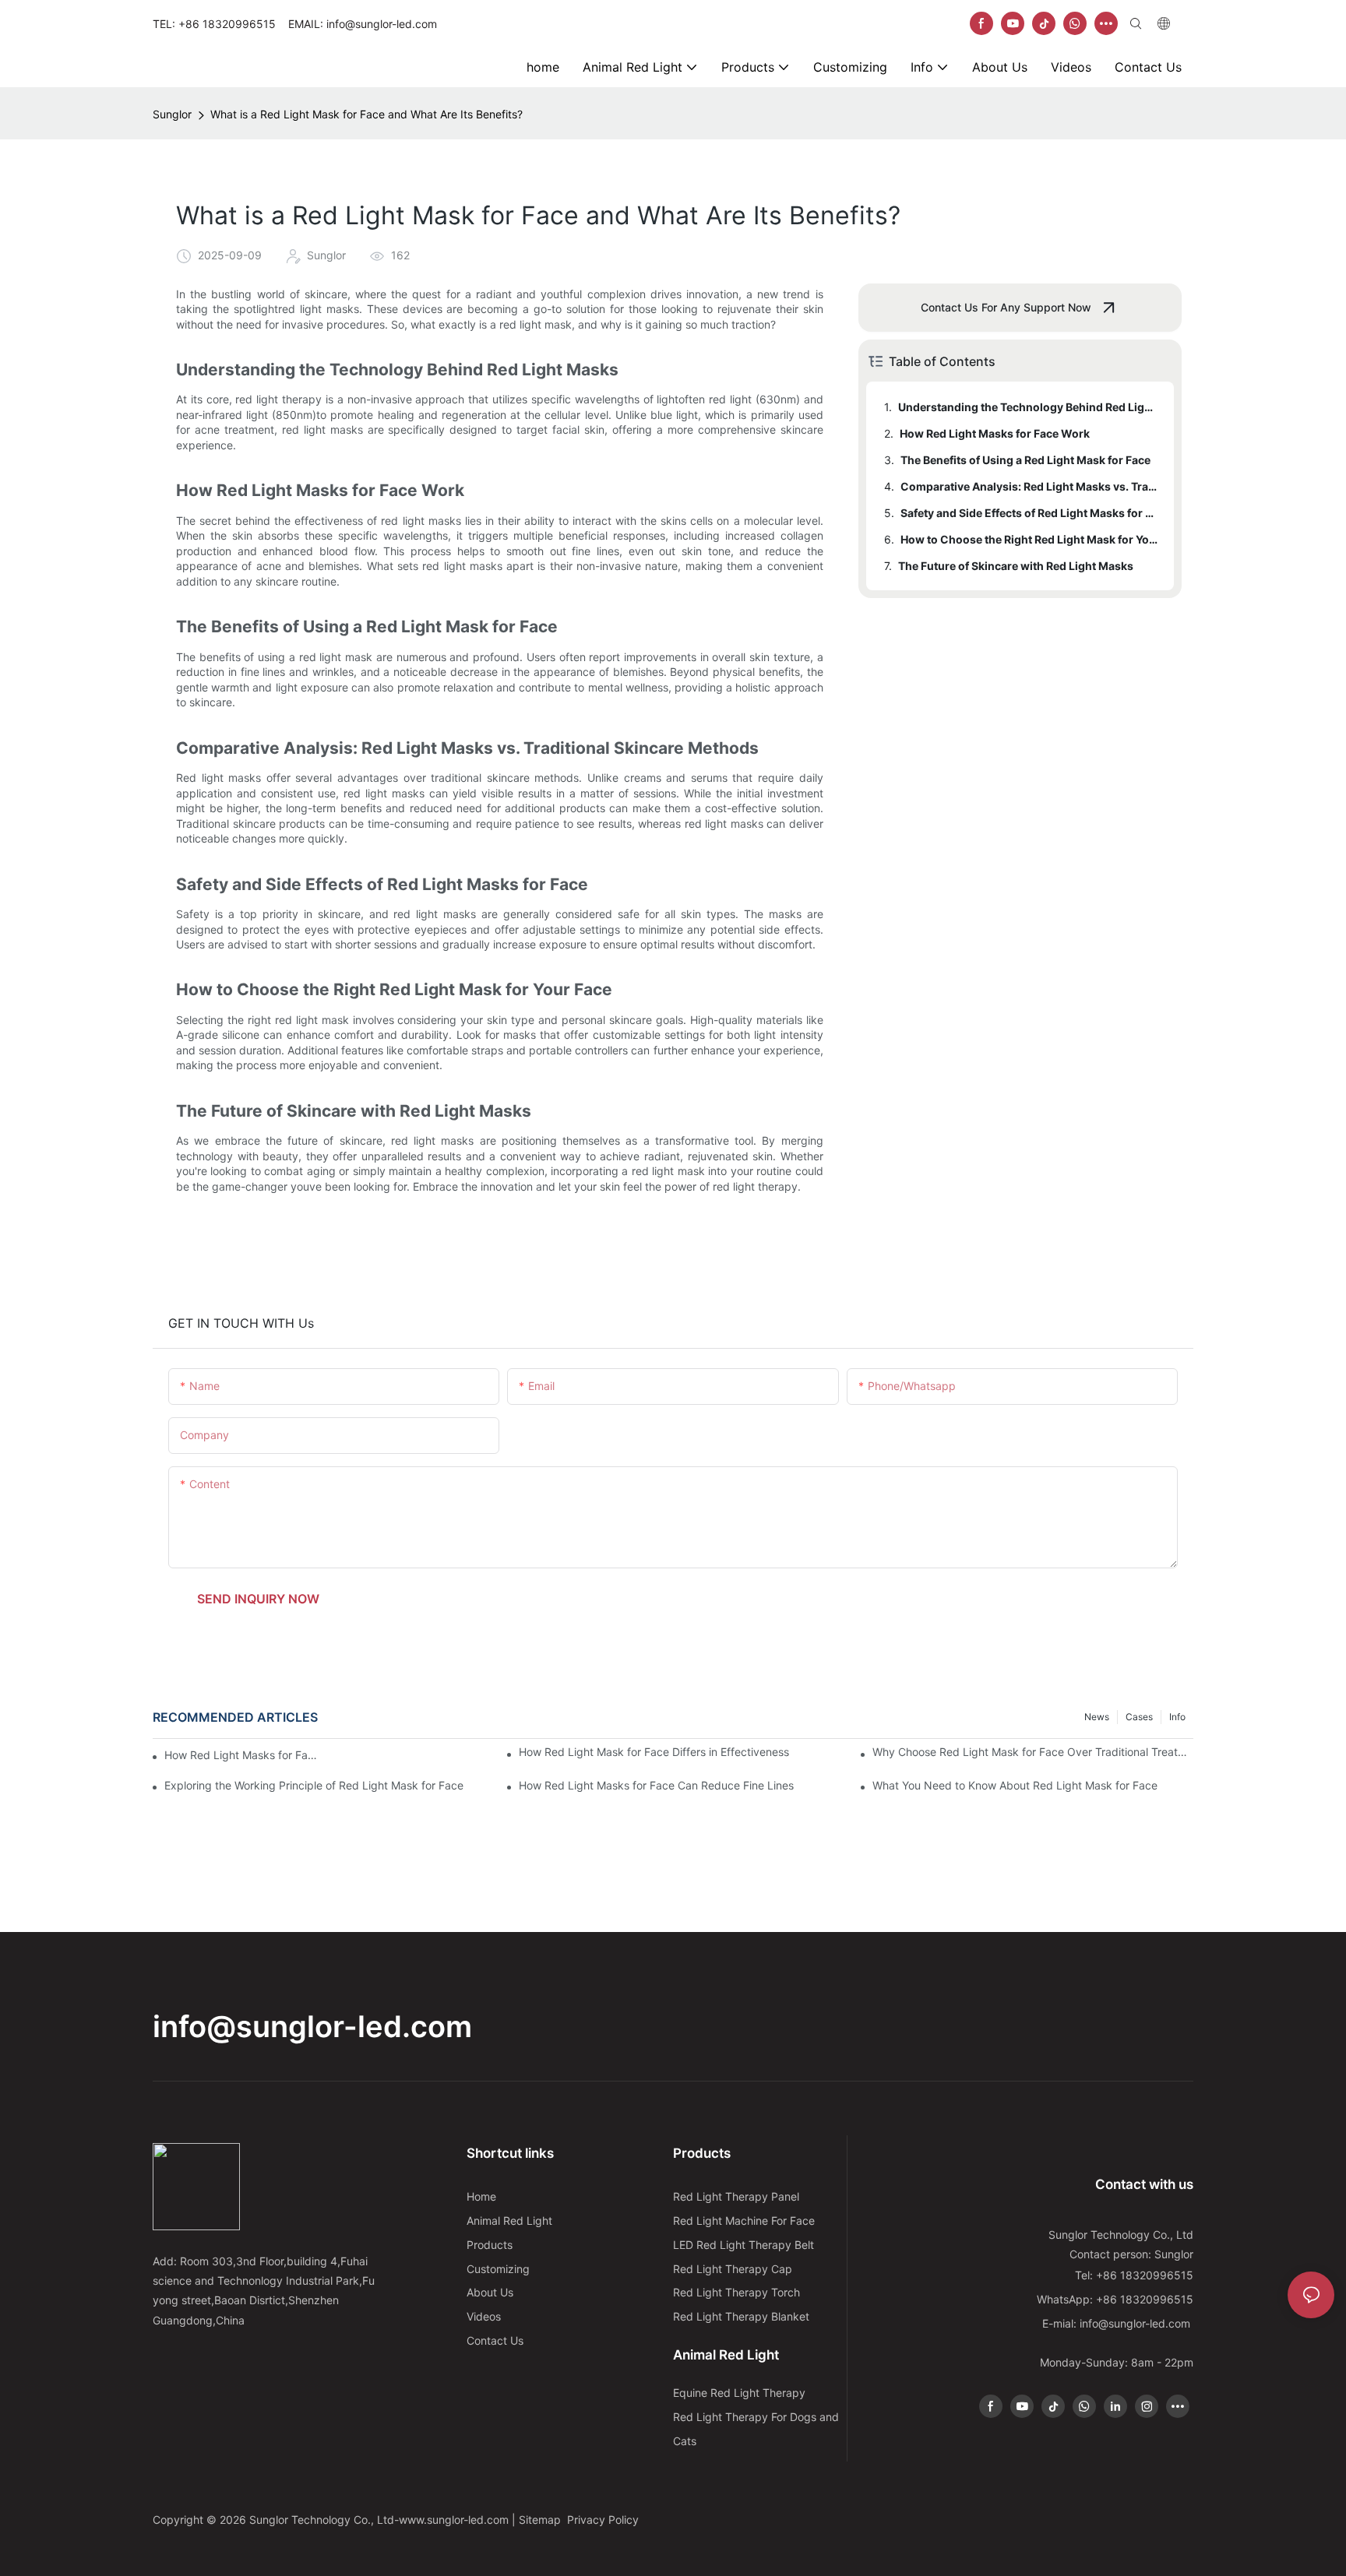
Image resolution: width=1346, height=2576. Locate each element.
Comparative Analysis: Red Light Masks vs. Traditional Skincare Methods (1030, 486)
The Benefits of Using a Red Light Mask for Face (1025, 460)
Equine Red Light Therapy (739, 2393)
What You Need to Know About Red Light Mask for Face (1015, 1785)
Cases (1139, 1717)
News (1097, 1717)
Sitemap (541, 2520)
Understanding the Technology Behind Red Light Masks (1029, 407)
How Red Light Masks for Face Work (995, 433)
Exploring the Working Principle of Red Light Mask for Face (314, 1785)
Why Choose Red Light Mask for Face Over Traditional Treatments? (1033, 1752)
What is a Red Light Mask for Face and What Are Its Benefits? (366, 114)
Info (1177, 1717)
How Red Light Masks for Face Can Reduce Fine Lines (656, 1785)
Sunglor (172, 114)
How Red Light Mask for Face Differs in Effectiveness (654, 1752)
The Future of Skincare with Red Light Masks (1016, 566)
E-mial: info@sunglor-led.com (1118, 2323)
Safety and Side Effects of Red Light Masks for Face (1030, 513)
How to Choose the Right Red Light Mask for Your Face (1030, 539)
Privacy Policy (603, 2520)
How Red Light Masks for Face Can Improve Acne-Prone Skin (241, 1755)
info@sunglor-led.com (312, 2026)
